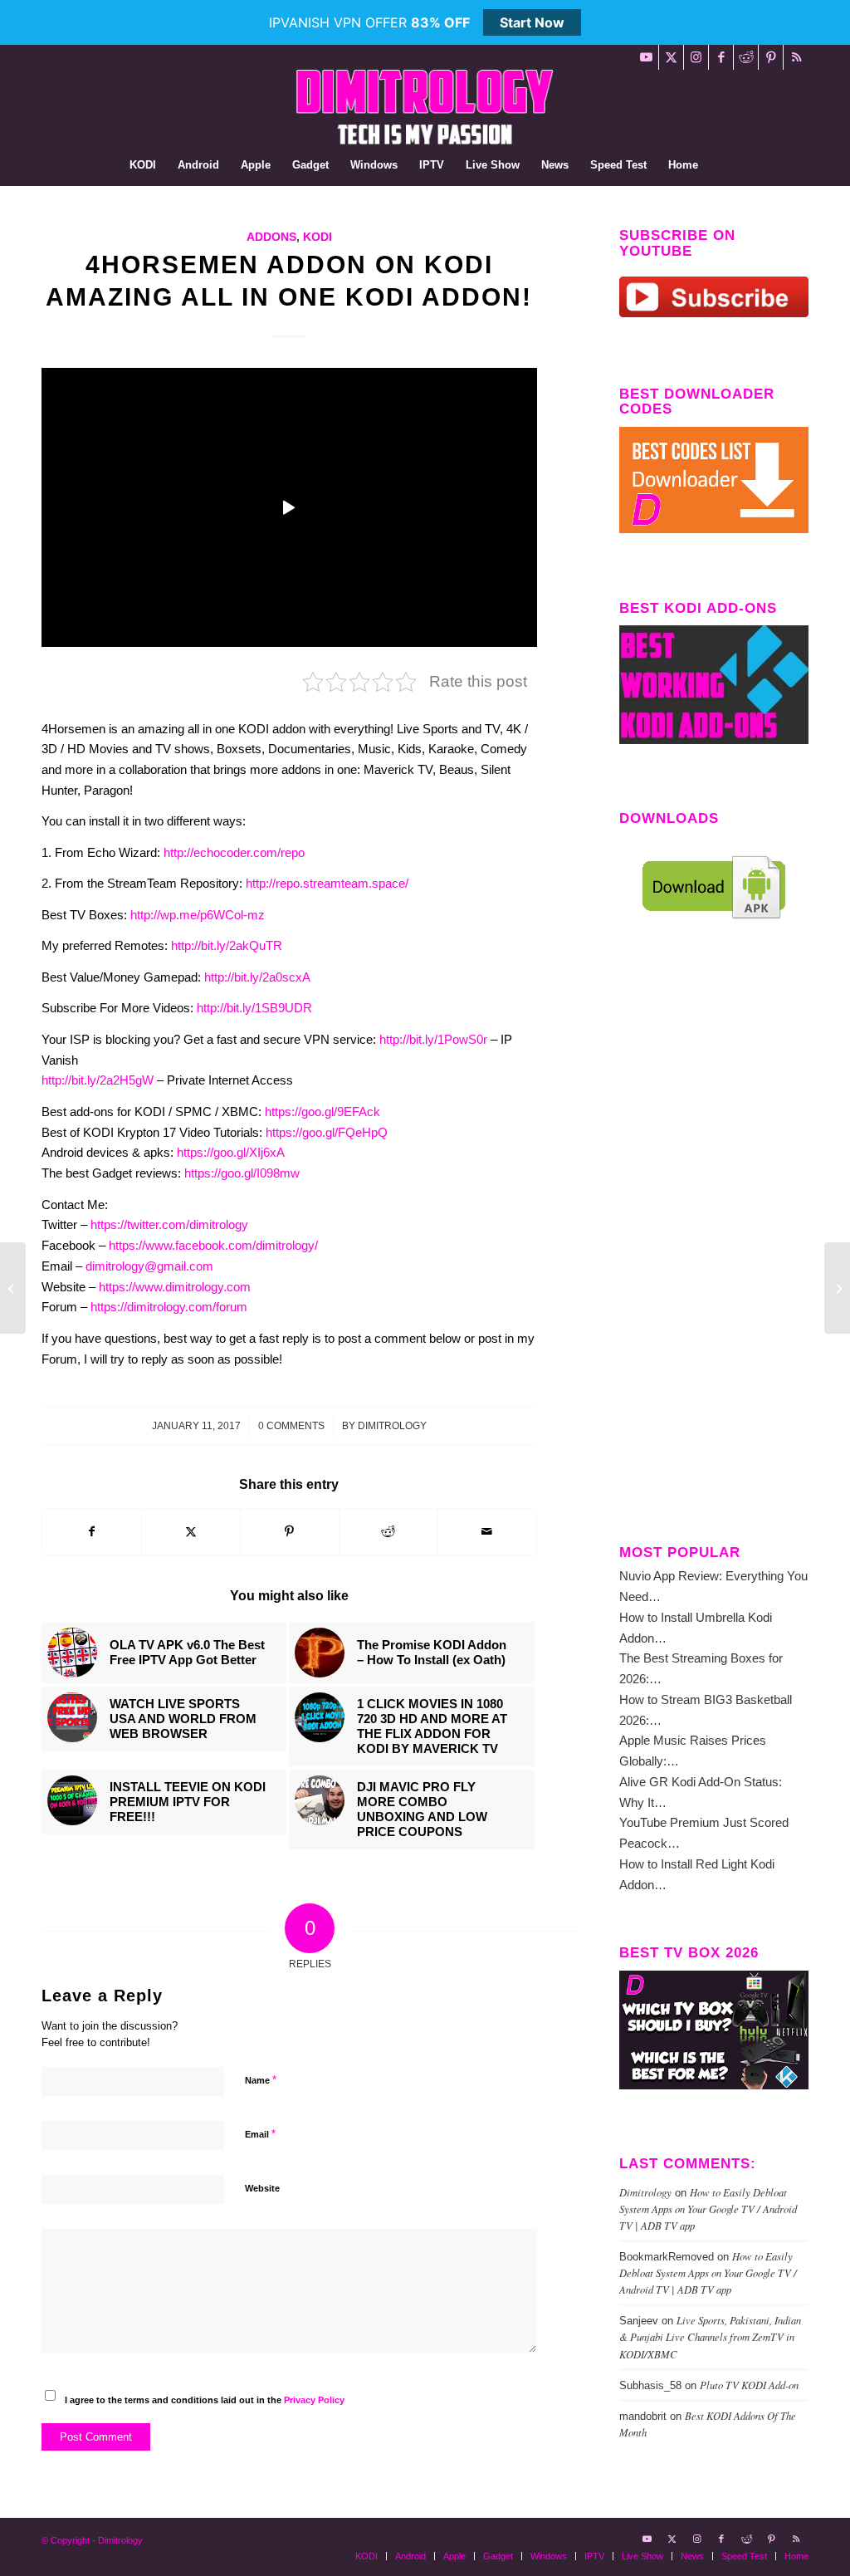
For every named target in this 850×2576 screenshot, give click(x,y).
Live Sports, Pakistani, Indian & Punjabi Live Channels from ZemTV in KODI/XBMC (710, 2336)
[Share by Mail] (487, 1532)
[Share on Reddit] (388, 1532)
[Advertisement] (714, 1246)
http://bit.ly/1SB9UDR (254, 1008)
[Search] (720, 165)
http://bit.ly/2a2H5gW (98, 1080)
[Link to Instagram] (696, 57)
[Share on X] (191, 1532)
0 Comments (291, 1426)
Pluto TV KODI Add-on (749, 2385)
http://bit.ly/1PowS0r (433, 1039)
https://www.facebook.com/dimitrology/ (213, 1245)
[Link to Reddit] (746, 57)
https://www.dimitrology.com (175, 1287)
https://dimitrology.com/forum (169, 1307)
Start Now (532, 22)
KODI (318, 237)
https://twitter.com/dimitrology (169, 1224)
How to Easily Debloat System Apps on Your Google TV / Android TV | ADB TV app (708, 2209)
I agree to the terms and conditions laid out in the (205, 2400)
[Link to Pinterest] (771, 57)
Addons (271, 237)
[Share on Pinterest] (290, 1532)
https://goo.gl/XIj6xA (231, 1152)
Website (262, 2188)
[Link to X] (671, 57)
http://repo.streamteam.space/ (327, 883)
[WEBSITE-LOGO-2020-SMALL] (425, 107)
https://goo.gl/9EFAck (322, 1112)
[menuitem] (143, 165)
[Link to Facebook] (721, 57)
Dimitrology (392, 1426)
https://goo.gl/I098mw (242, 1173)
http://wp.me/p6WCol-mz (198, 915)
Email (260, 2134)
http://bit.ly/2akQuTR (227, 945)
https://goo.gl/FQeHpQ (327, 1132)
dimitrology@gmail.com (149, 1266)
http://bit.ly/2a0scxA (257, 977)
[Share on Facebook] (92, 1532)
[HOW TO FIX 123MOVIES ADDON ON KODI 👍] (837, 1288)
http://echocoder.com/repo (234, 852)
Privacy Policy (314, 2400)
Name (261, 2080)
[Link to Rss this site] (796, 57)
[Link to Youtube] (646, 57)
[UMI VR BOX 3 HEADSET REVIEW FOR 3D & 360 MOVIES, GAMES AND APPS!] (13, 1288)
